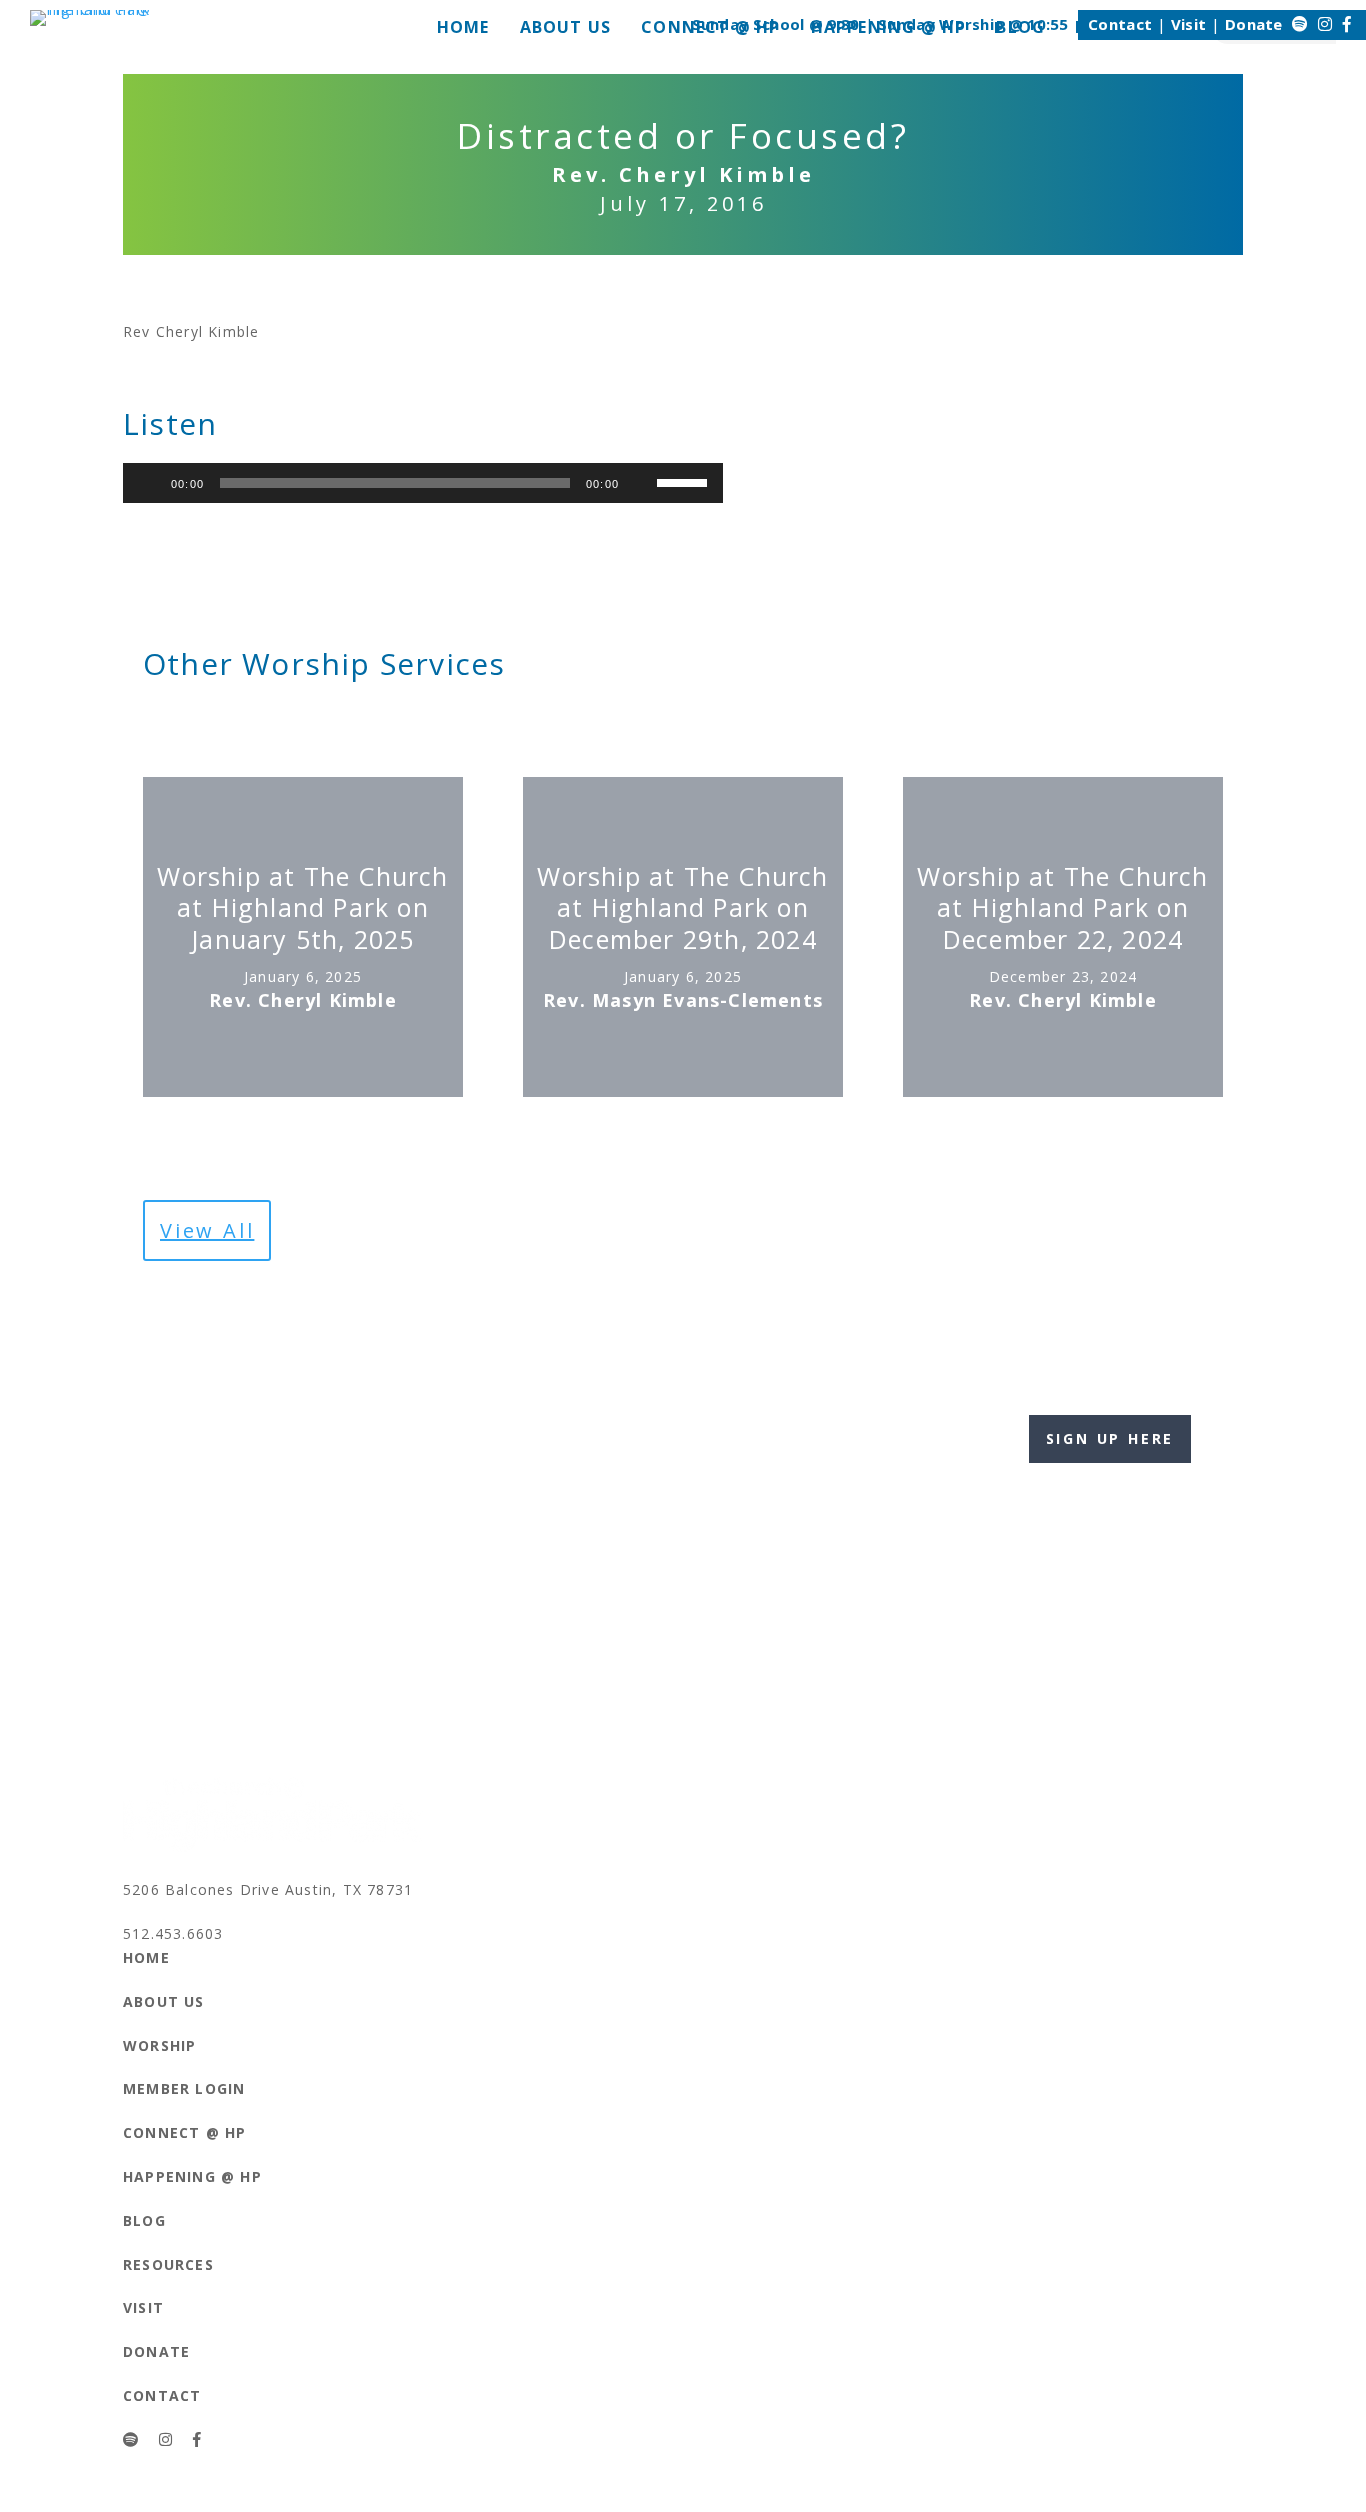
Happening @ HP (192, 2176)
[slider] (685, 481)
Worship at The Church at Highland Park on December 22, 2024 (1062, 907)
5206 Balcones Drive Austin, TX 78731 (268, 1889)
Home (146, 1957)
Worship (159, 2045)
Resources (168, 2264)
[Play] (149, 483)
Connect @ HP (184, 2132)
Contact (1120, 24)
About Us (164, 2001)
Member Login (184, 2088)
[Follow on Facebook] (1347, 24)
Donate (1254, 24)
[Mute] (641, 483)
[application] (423, 483)
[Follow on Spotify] (1300, 24)
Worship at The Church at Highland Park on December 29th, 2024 (682, 907)
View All (207, 1230)
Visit (1189, 24)
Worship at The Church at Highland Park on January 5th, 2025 (302, 907)
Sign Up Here (1110, 1438)
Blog (144, 2220)
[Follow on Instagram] (1325, 24)
